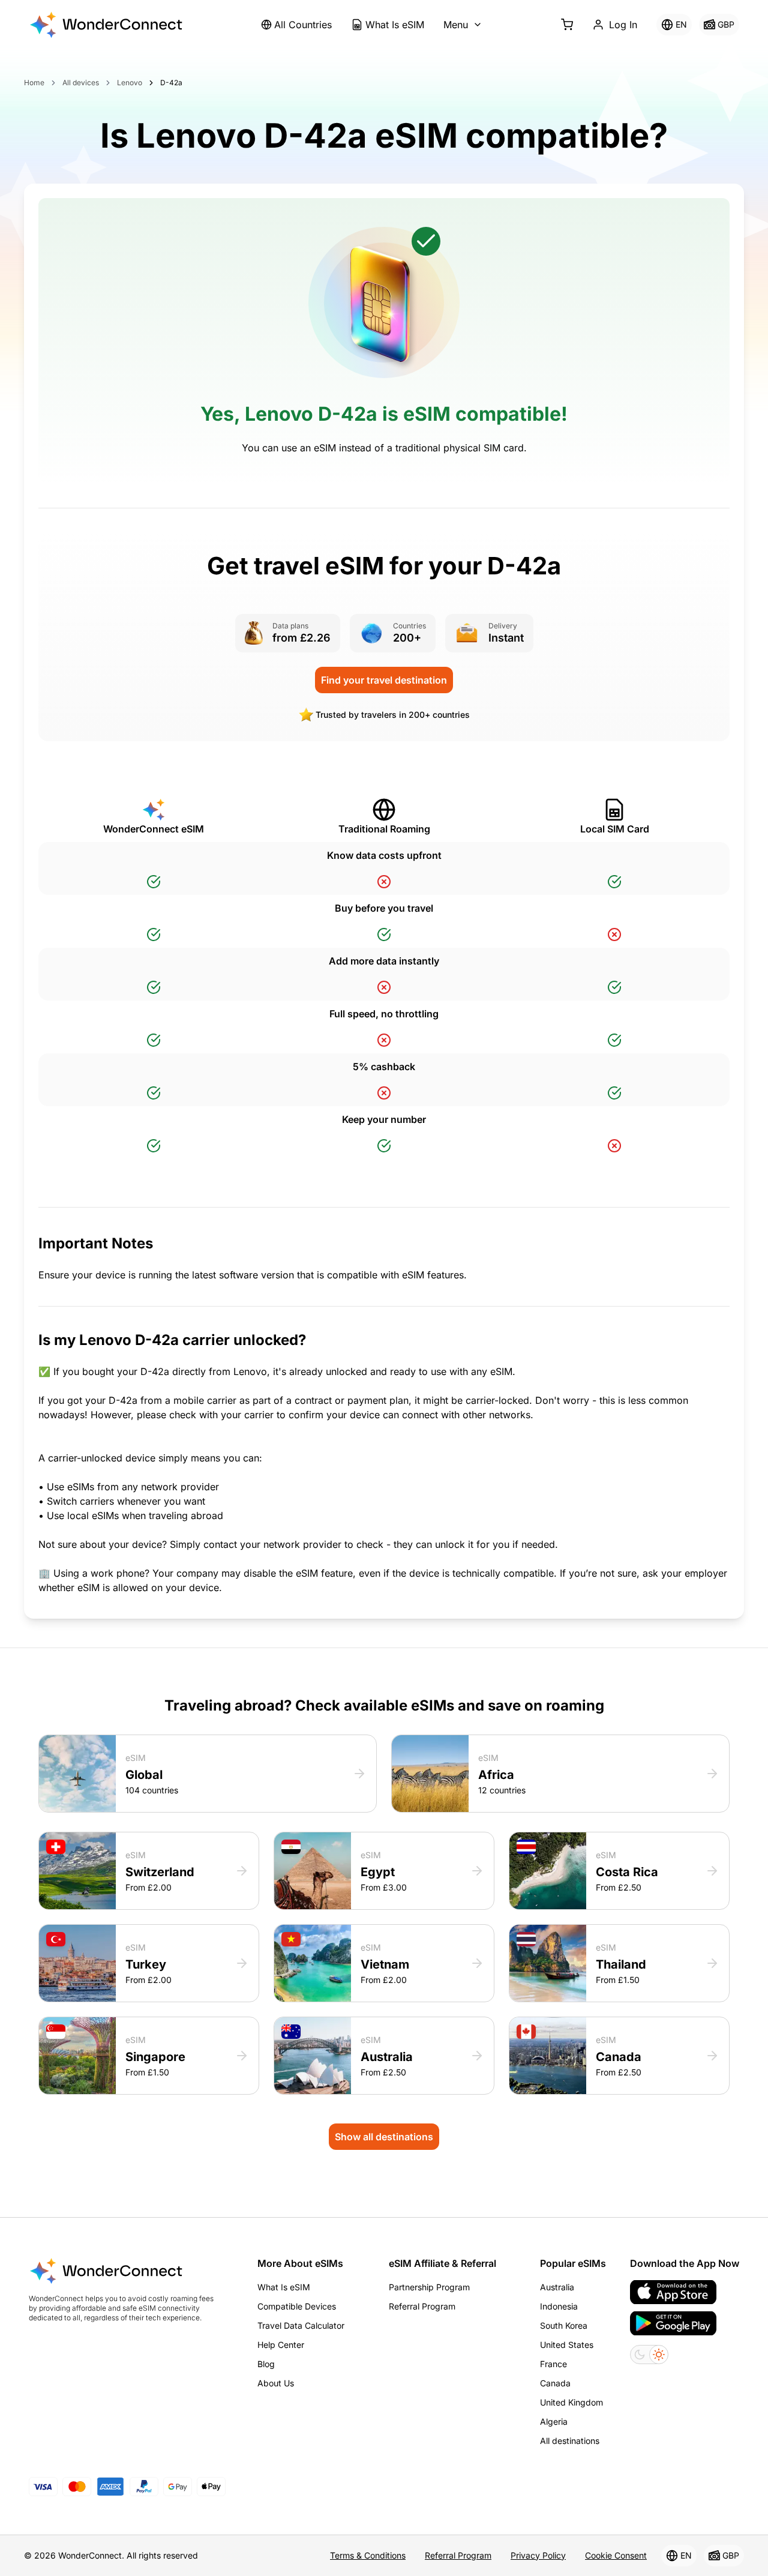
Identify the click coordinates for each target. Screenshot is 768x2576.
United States (567, 2345)
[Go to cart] (567, 25)
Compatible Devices (297, 2306)
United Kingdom (571, 2402)
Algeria (554, 2421)
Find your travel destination (384, 680)
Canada (555, 2383)
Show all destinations (384, 2137)
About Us (276, 2383)
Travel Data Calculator (301, 2325)
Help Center (281, 2345)
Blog (266, 2364)
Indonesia (559, 2306)
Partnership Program (429, 2287)
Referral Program (422, 2306)
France (553, 2364)
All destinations (570, 2441)
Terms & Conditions (368, 2555)
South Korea (564, 2325)
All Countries (303, 25)
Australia (557, 2287)
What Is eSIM (395, 25)
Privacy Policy (538, 2555)
